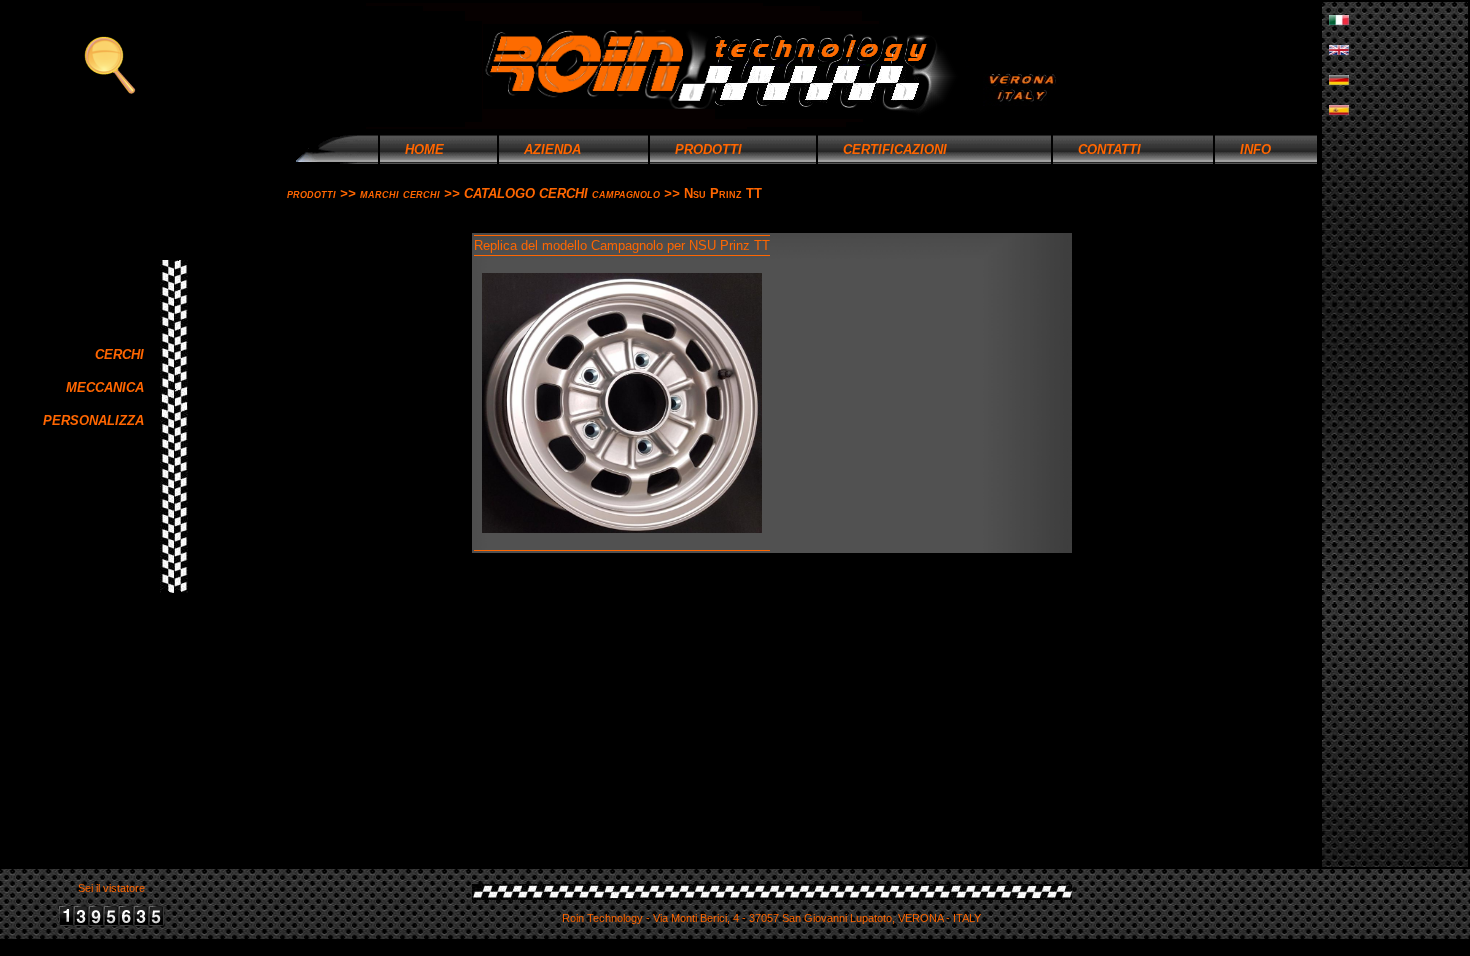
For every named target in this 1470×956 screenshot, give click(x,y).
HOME (412, 149)
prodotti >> (323, 193)
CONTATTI (1097, 149)
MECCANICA (111, 387)
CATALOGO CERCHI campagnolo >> (574, 193)
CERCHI (125, 354)
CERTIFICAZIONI (883, 149)
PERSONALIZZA (99, 420)
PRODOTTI (696, 149)
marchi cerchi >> (412, 193)
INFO (1243, 149)
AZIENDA (540, 149)
